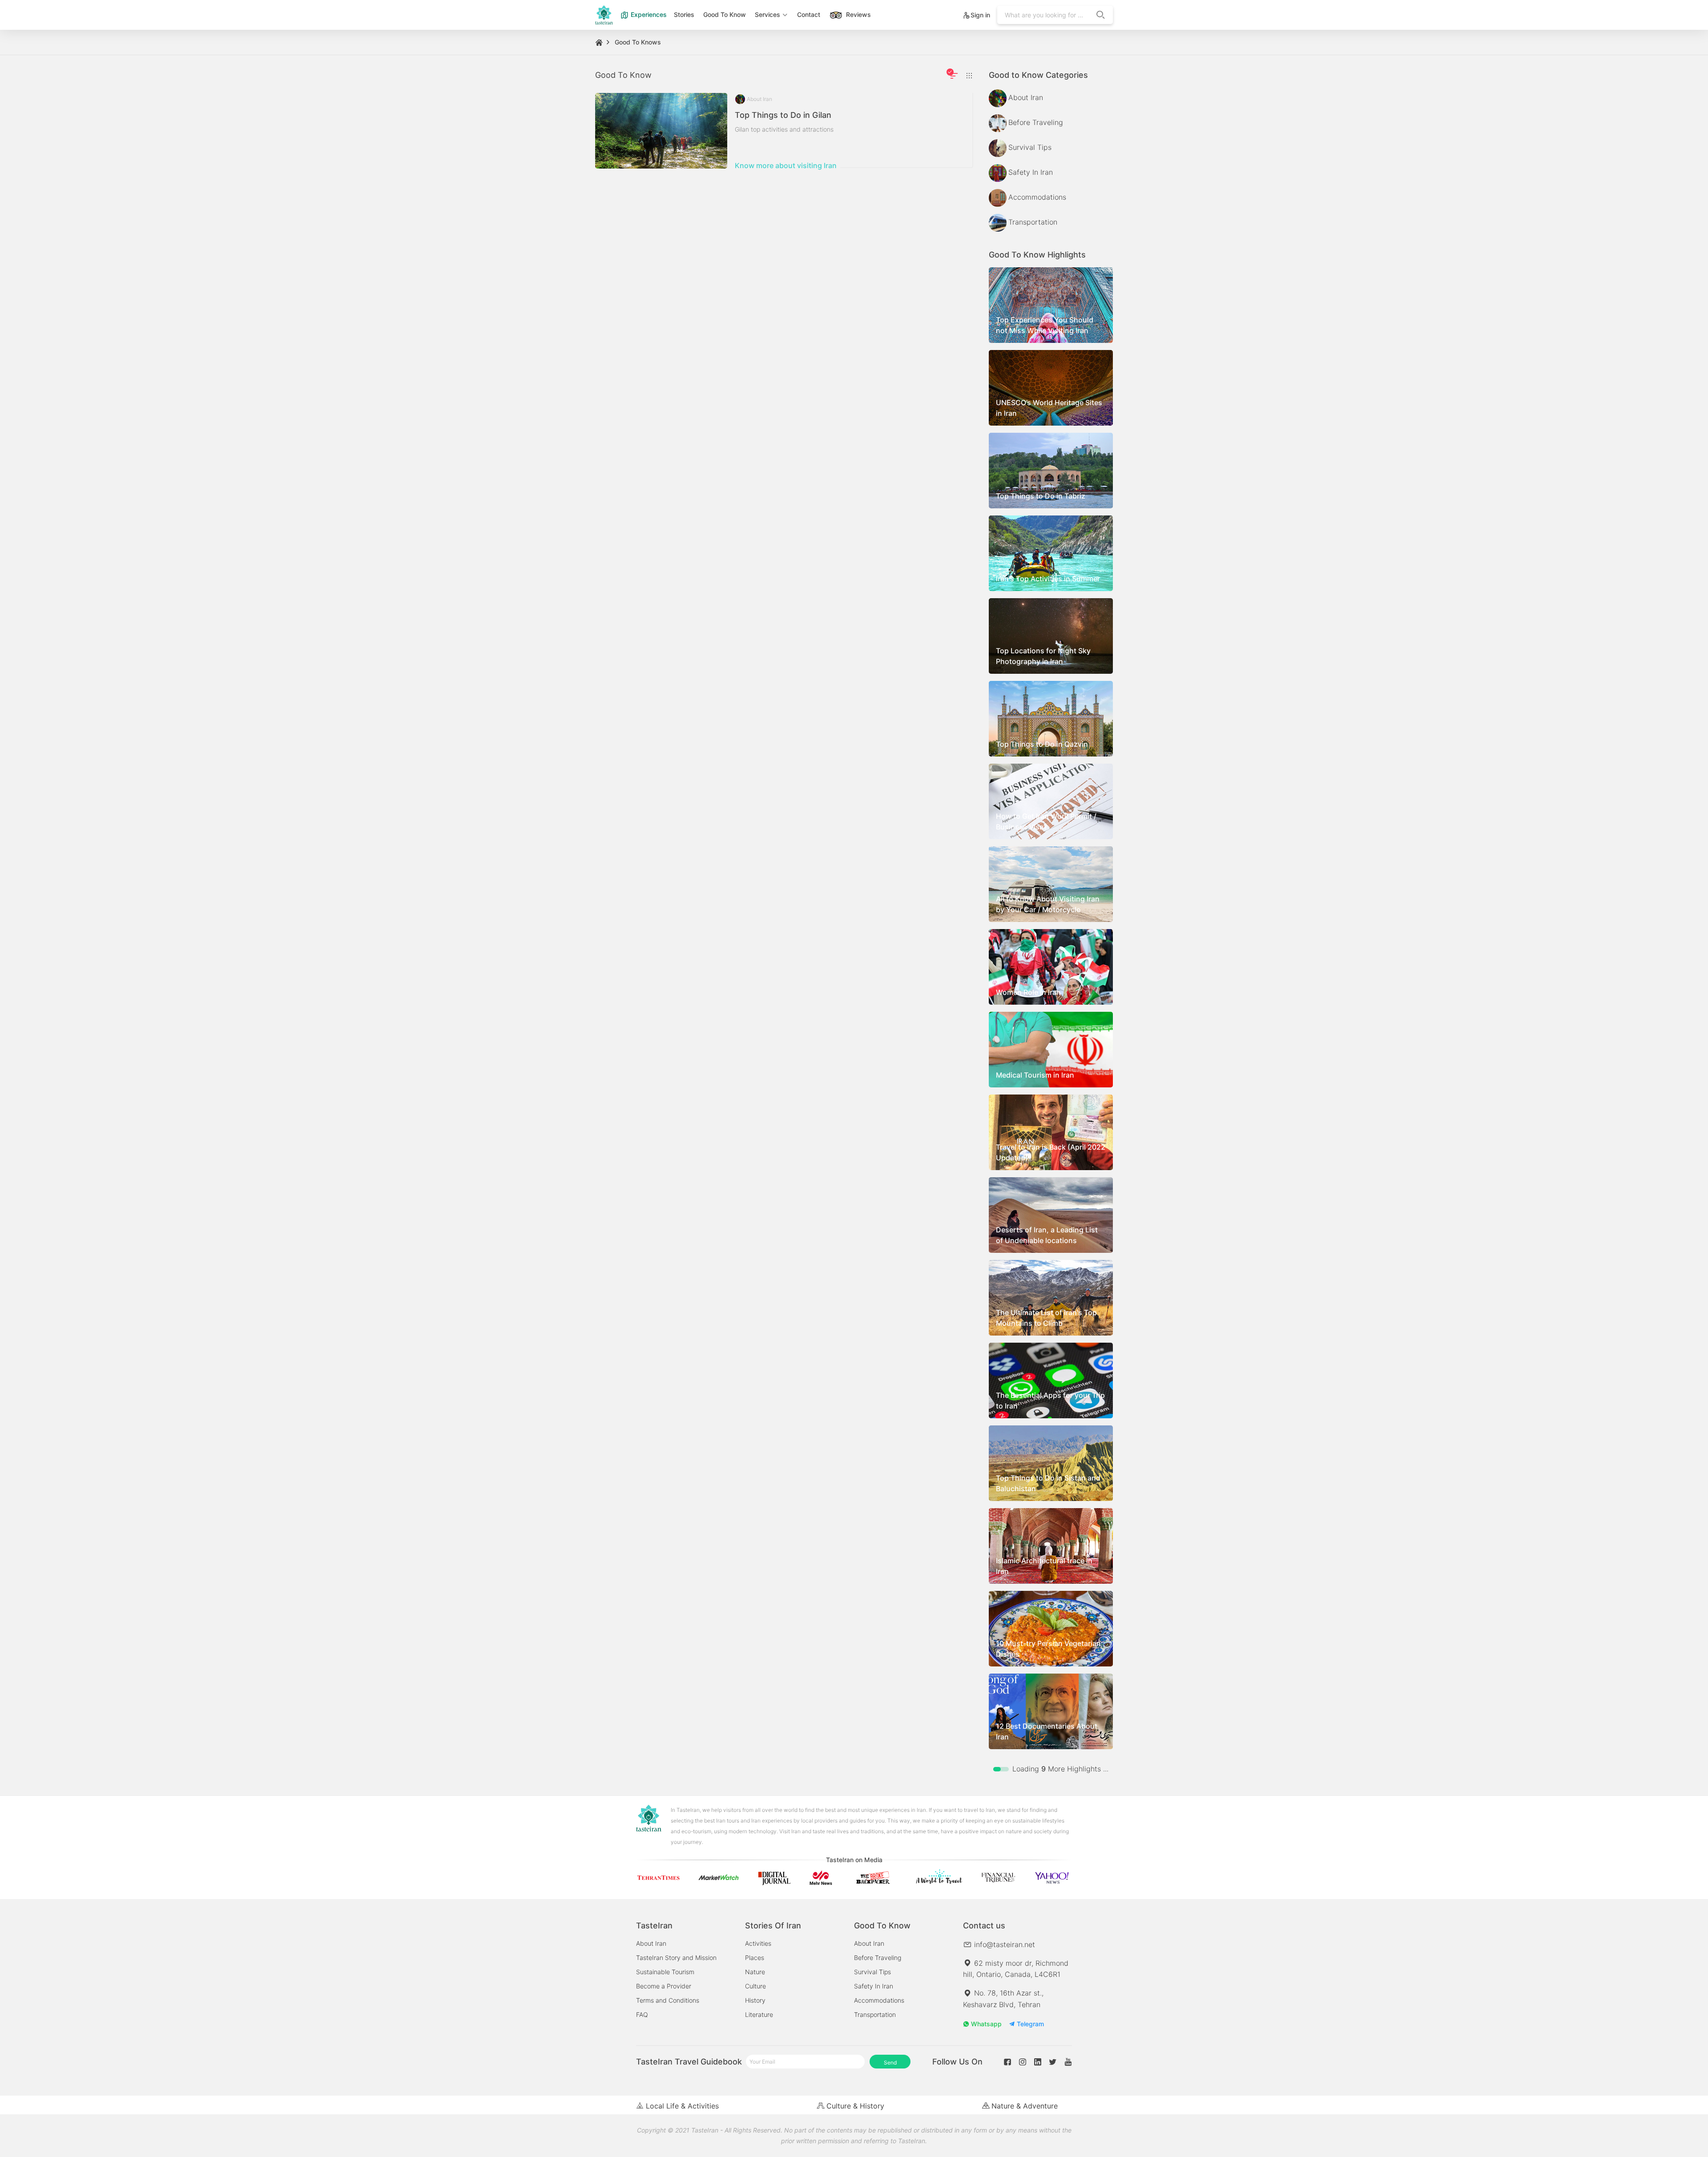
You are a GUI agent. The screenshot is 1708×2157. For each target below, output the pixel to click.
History (755, 2000)
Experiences (648, 14)
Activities (758, 1943)
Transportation (875, 2014)
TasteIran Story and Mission (676, 1958)
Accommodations (879, 2000)
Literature (759, 2014)
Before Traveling (878, 1958)
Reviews (858, 14)
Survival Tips (872, 1972)
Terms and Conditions (668, 2000)
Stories (684, 14)
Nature (755, 1972)
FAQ (642, 2014)
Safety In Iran (874, 1986)
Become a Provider (664, 1986)
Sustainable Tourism (665, 1972)
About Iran (651, 1943)
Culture (755, 1986)
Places (755, 1958)
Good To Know (725, 14)
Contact (809, 14)
